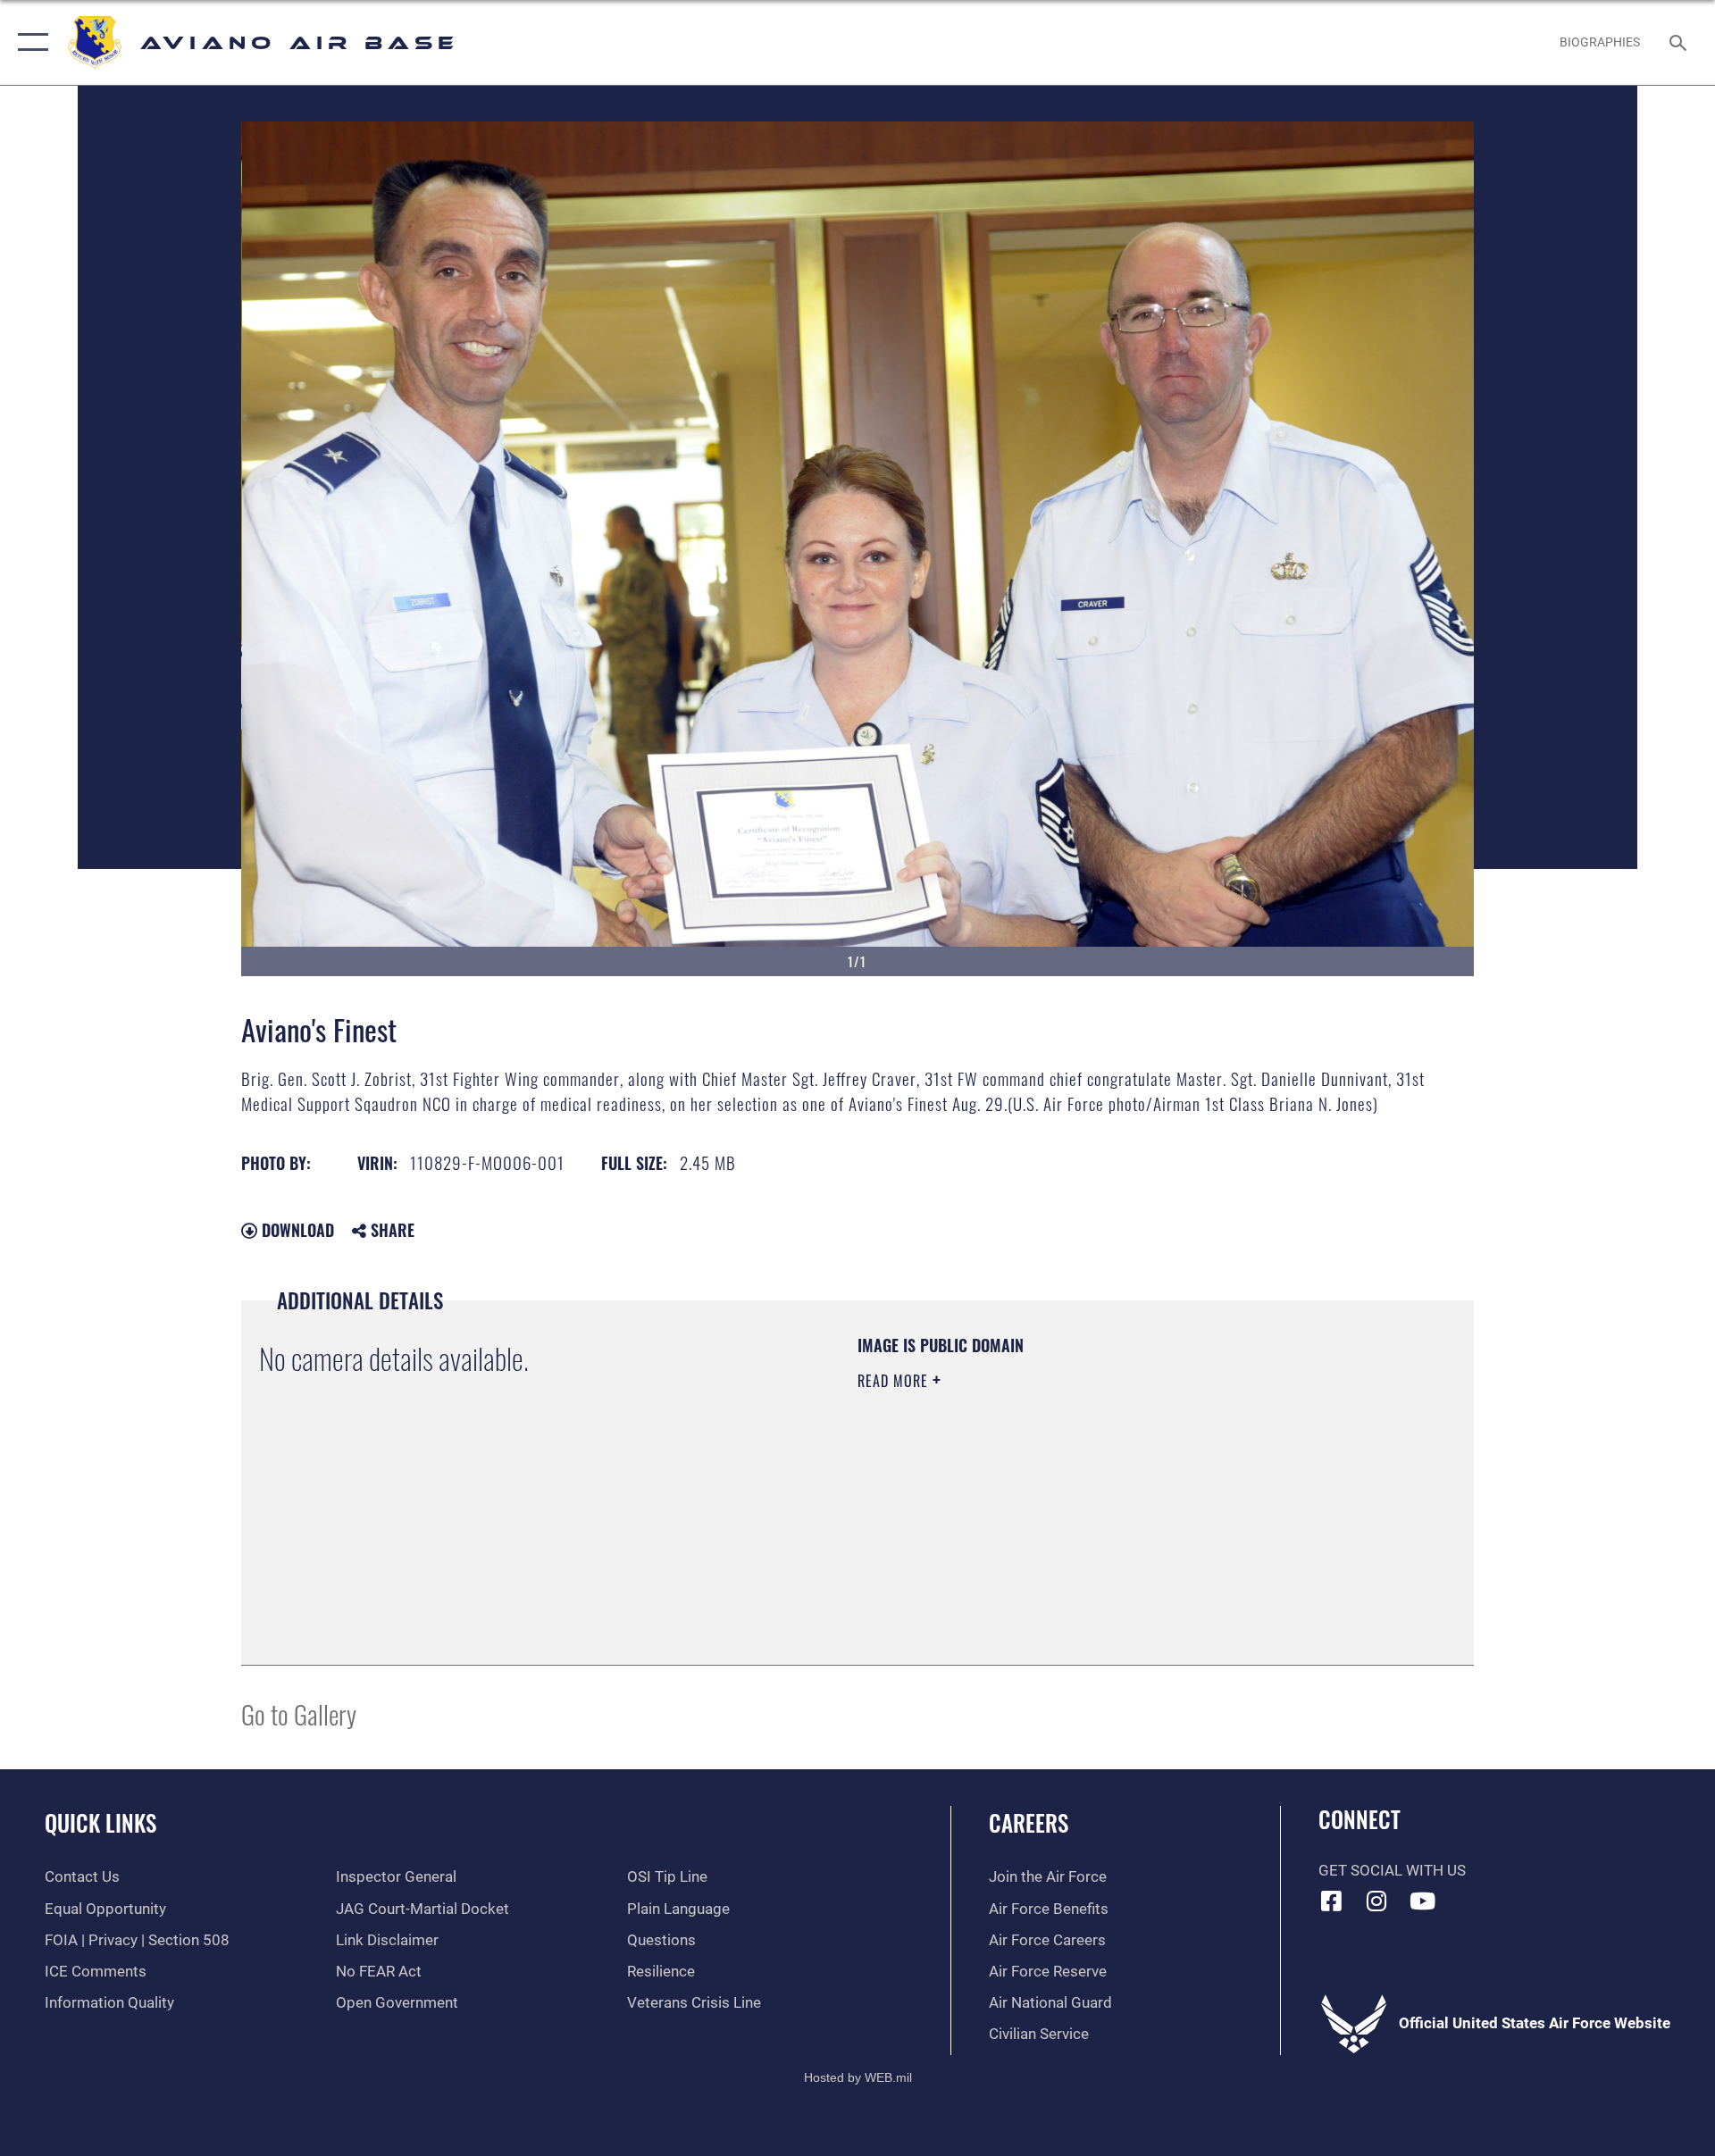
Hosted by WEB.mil (858, 2077)
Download (296, 1230)
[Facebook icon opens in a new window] (1332, 1901)
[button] (29, 42)
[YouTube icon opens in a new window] (1422, 1901)
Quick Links (100, 1822)
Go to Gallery (299, 1713)
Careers (1029, 1822)
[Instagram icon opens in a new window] (1376, 1901)
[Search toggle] (1680, 42)
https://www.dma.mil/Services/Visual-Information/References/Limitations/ (1067, 1494)
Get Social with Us (1392, 1871)
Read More (895, 1381)
